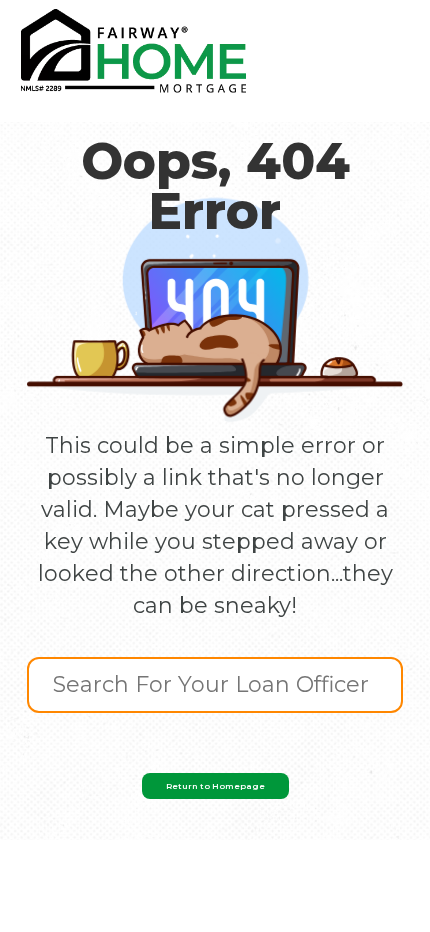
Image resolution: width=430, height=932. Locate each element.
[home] (133, 51)
